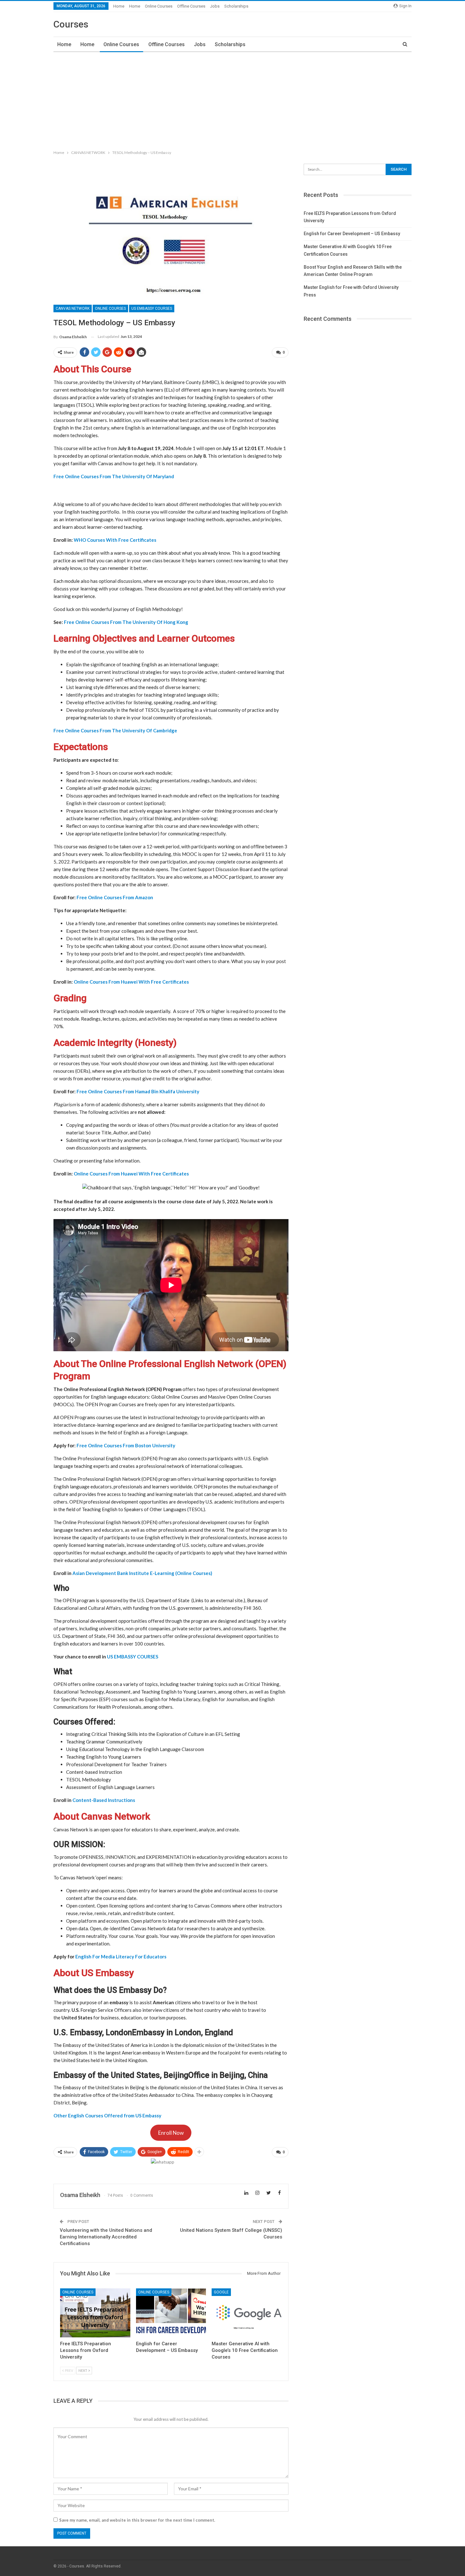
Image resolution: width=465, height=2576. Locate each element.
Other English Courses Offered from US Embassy (107, 2115)
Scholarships (236, 6)
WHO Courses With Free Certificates (115, 540)
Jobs (215, 6)
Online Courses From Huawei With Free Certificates (131, 982)
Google (221, 2292)
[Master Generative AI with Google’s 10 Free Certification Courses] (247, 2313)
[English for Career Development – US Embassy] (171, 2313)
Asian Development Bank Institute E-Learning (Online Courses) (142, 1573)
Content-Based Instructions (104, 1800)
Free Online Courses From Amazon (115, 897)
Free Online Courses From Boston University (126, 1445)
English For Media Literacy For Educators (121, 1956)
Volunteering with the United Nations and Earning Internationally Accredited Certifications (106, 2237)
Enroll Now (171, 2133)
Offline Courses (191, 6)
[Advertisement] (232, 100)
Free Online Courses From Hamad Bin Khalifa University (138, 1091)
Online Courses (159, 6)
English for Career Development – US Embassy (352, 234)
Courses (71, 24)
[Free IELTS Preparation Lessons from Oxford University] (95, 2313)
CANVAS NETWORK (73, 308)
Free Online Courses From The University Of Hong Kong (126, 622)
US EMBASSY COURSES (152, 308)
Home (119, 6)
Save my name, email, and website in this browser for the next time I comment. (137, 2520)
